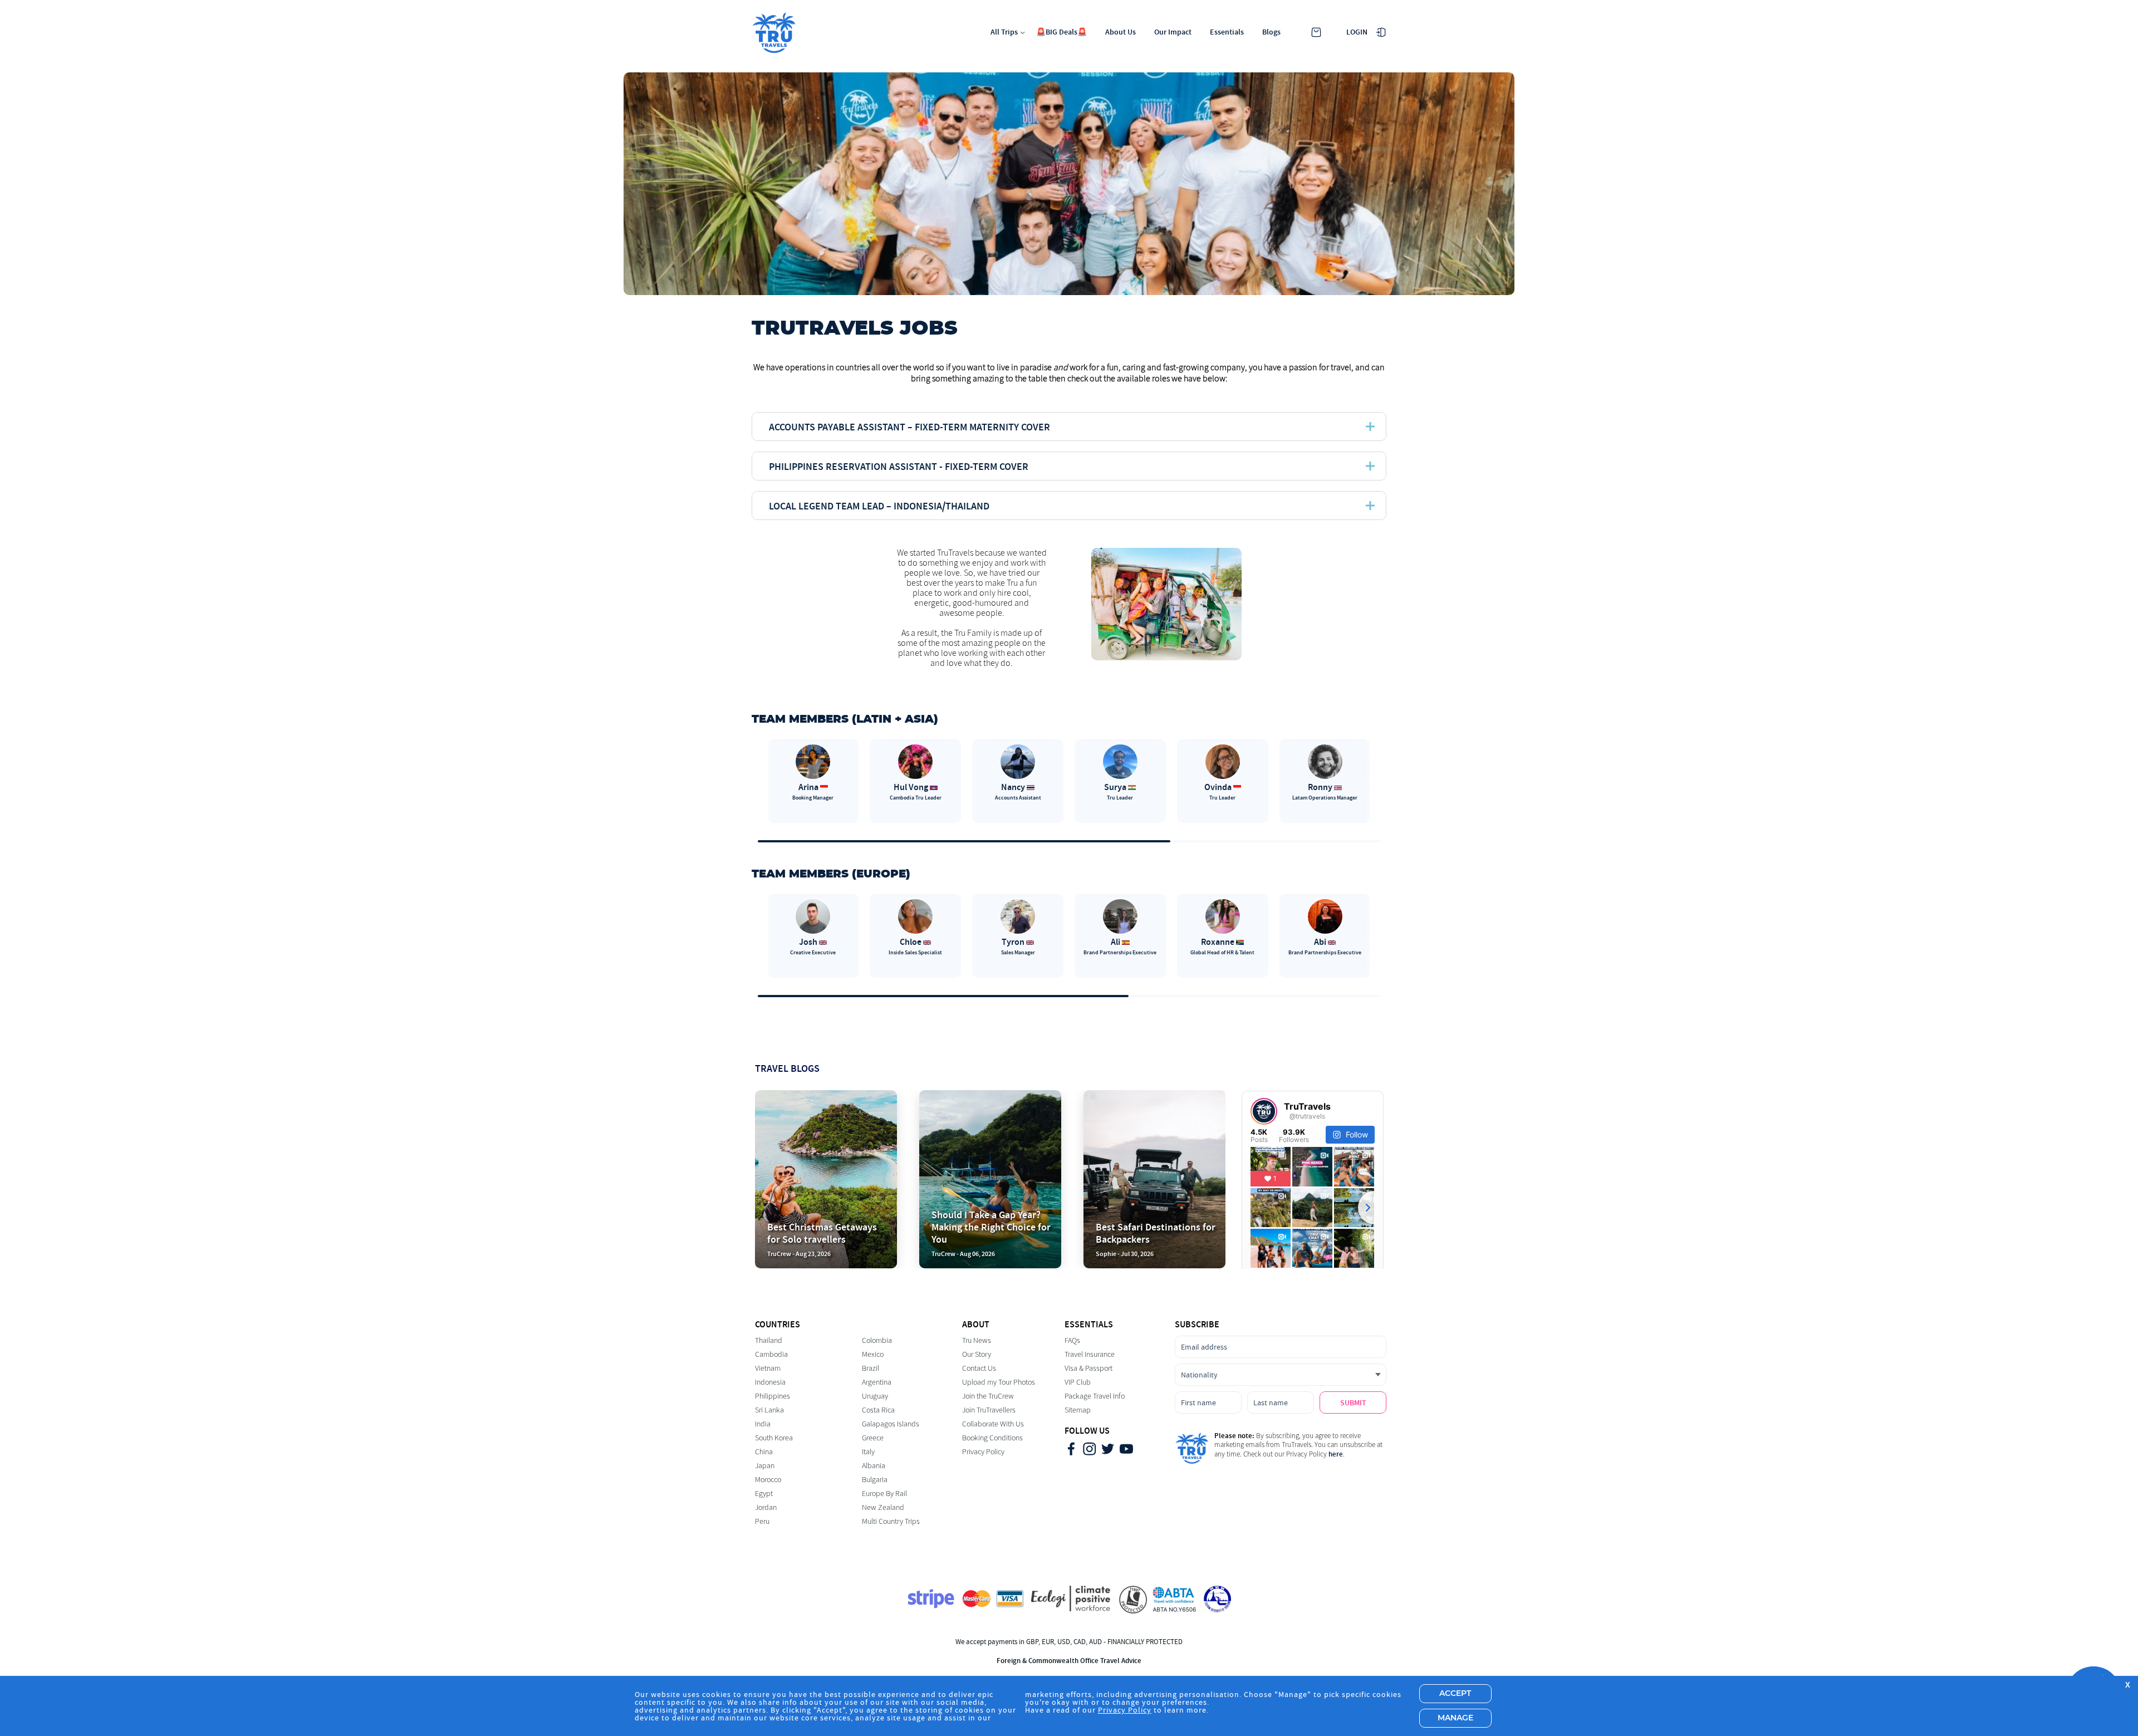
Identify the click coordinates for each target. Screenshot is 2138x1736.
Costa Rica (878, 1410)
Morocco (768, 1480)
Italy (868, 1452)
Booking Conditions (992, 1438)
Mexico (873, 1354)
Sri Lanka (769, 1410)
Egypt (764, 1494)
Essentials (1227, 32)
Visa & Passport (1088, 1368)
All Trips (1004, 32)
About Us (1121, 32)
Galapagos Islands (891, 1424)
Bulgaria (875, 1480)
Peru (762, 1521)
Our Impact (1173, 32)
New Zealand (883, 1507)
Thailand (769, 1340)
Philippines (773, 1396)
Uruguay (875, 1396)
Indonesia (770, 1382)
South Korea (774, 1438)
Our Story (977, 1354)
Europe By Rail (884, 1494)
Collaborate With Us (993, 1424)
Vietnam (768, 1368)
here (1336, 1454)
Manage (1455, 1718)
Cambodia (771, 1354)
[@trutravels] (1264, 1111)
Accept (1455, 1694)
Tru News (977, 1340)
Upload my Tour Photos (999, 1382)
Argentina (877, 1382)
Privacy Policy (983, 1452)
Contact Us (979, 1368)
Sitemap (1078, 1410)
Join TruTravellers (989, 1410)
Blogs (1271, 32)
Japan (765, 1466)
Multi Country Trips (891, 1521)
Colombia (877, 1340)
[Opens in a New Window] (1071, 1450)
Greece (873, 1438)
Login (1357, 32)
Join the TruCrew (988, 1396)
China (764, 1452)
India (763, 1424)
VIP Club (1078, 1382)
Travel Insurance (1090, 1354)
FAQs (1072, 1340)
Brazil (871, 1368)
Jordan (766, 1507)
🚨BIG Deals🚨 (1061, 32)
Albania (874, 1466)
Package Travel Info (1095, 1396)
